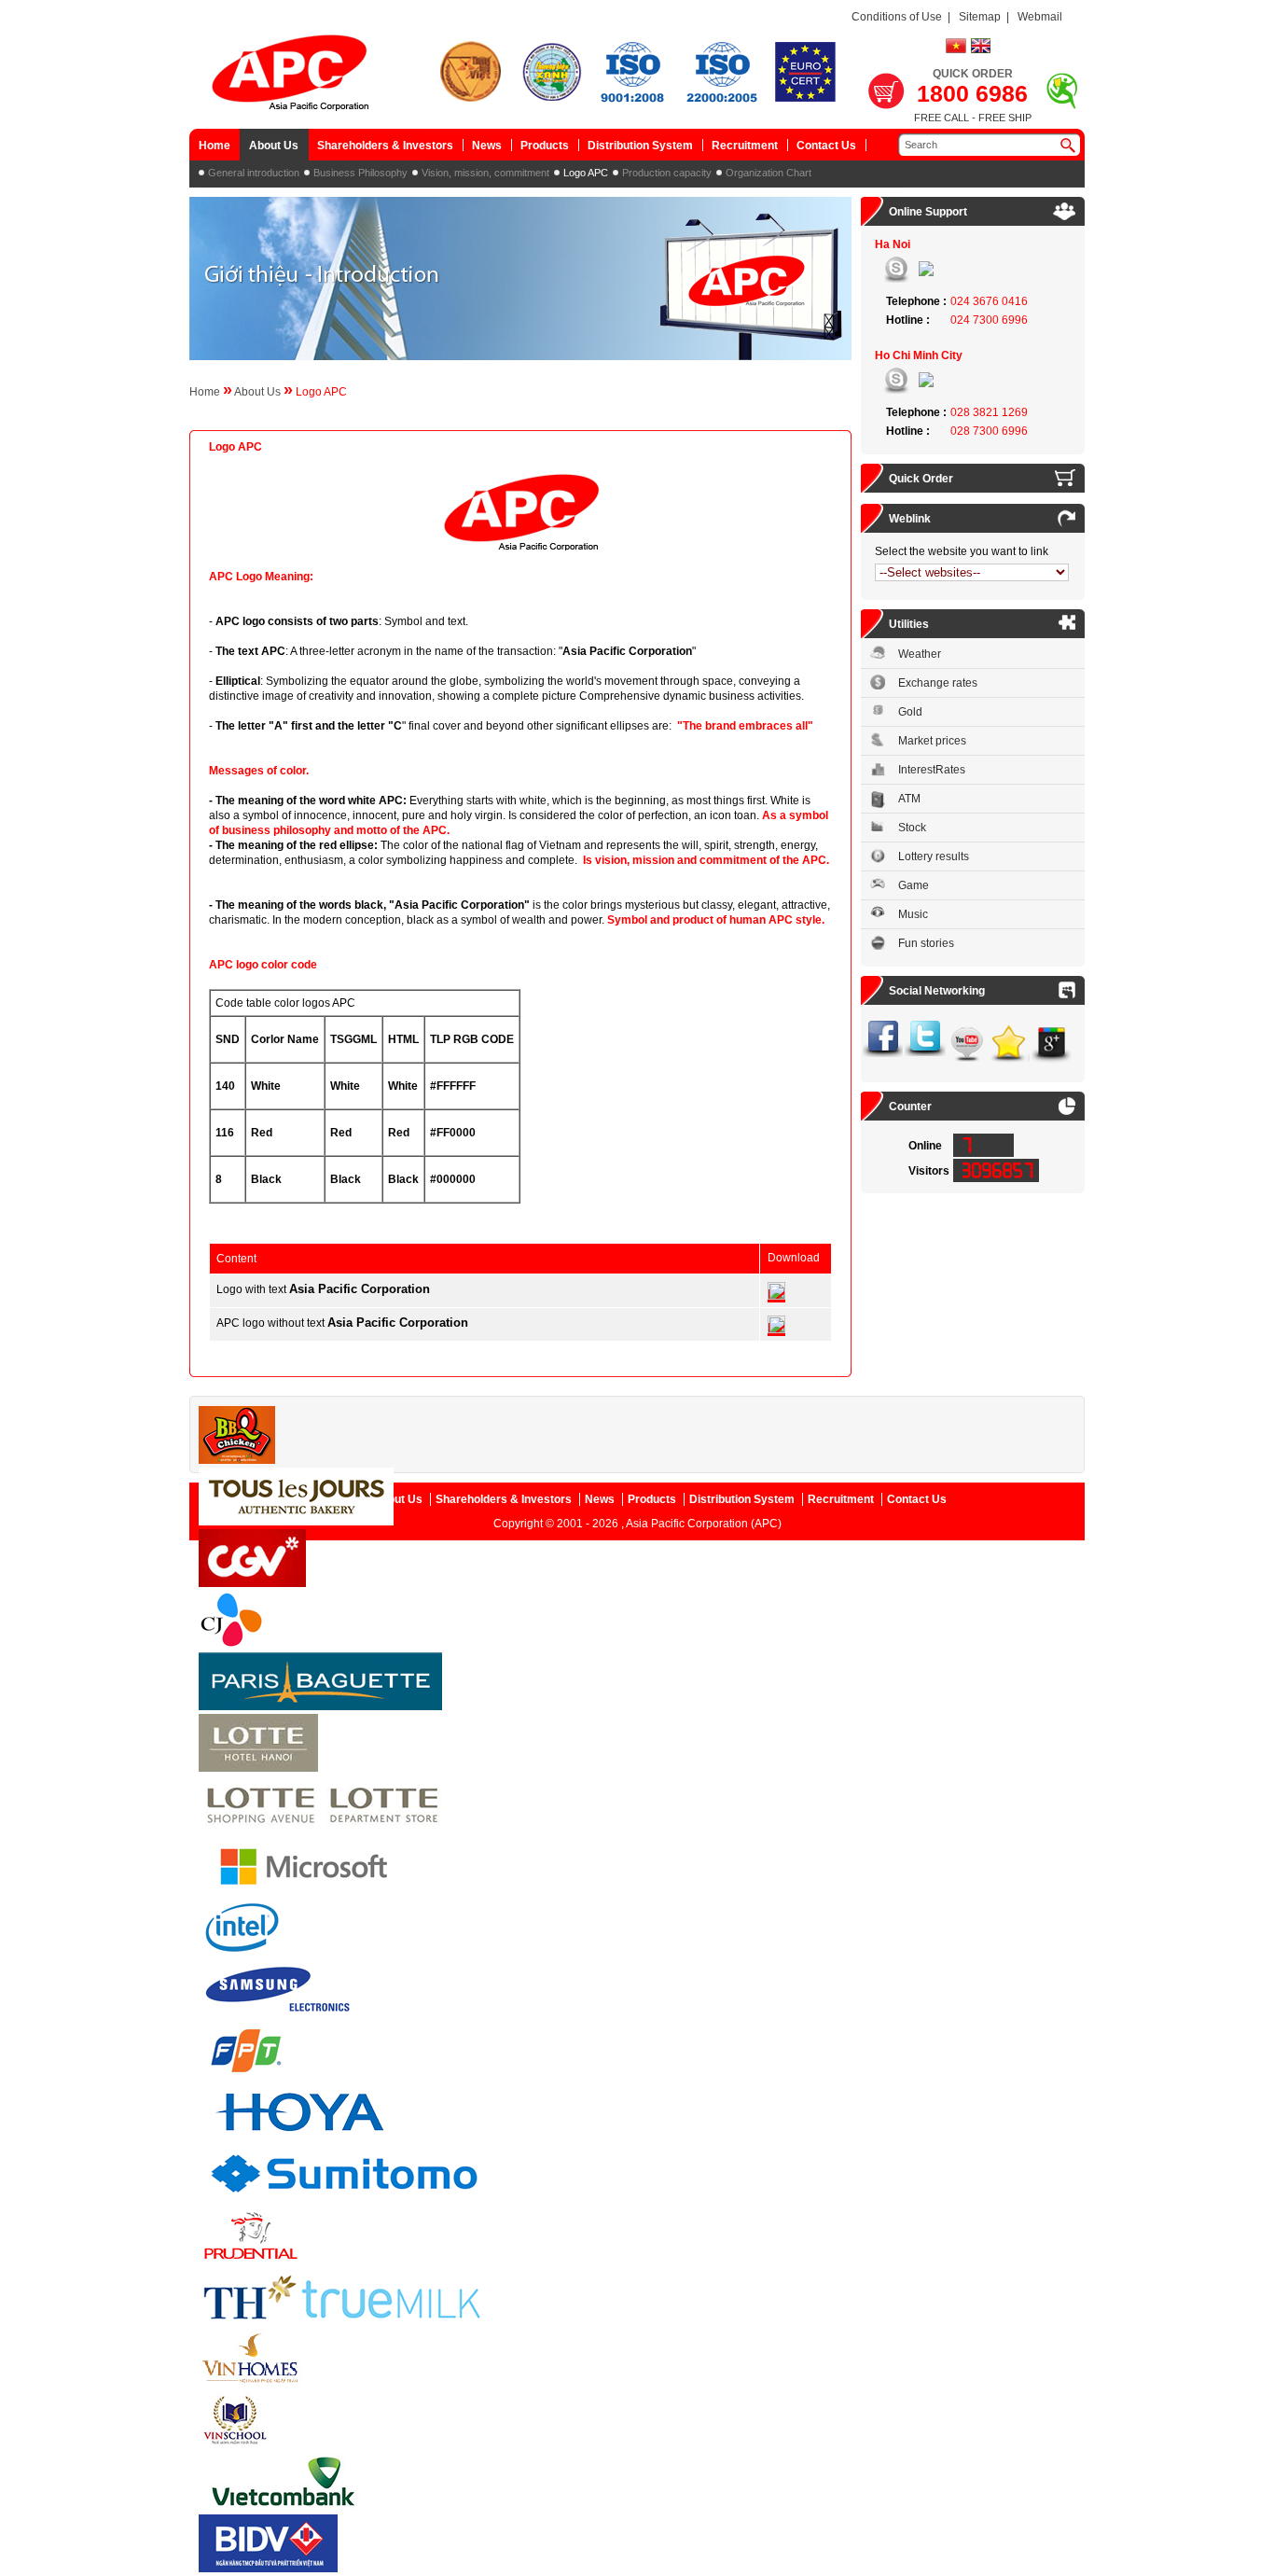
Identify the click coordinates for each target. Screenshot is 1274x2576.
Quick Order (921, 479)
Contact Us (826, 146)
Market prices (932, 741)
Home (215, 146)
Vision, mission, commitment (485, 173)
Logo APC (586, 173)
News (487, 146)
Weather (920, 654)
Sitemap (980, 17)
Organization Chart (769, 173)
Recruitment (745, 146)
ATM (909, 799)
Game (914, 885)
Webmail (1040, 17)
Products (545, 146)
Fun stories (926, 943)
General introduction (254, 173)
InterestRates (932, 770)
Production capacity (667, 173)
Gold (910, 712)
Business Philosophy (360, 173)
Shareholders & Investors (385, 146)
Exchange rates (938, 683)
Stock (912, 828)
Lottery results (934, 856)
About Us (274, 146)
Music (913, 914)
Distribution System (640, 146)
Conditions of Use (897, 17)
